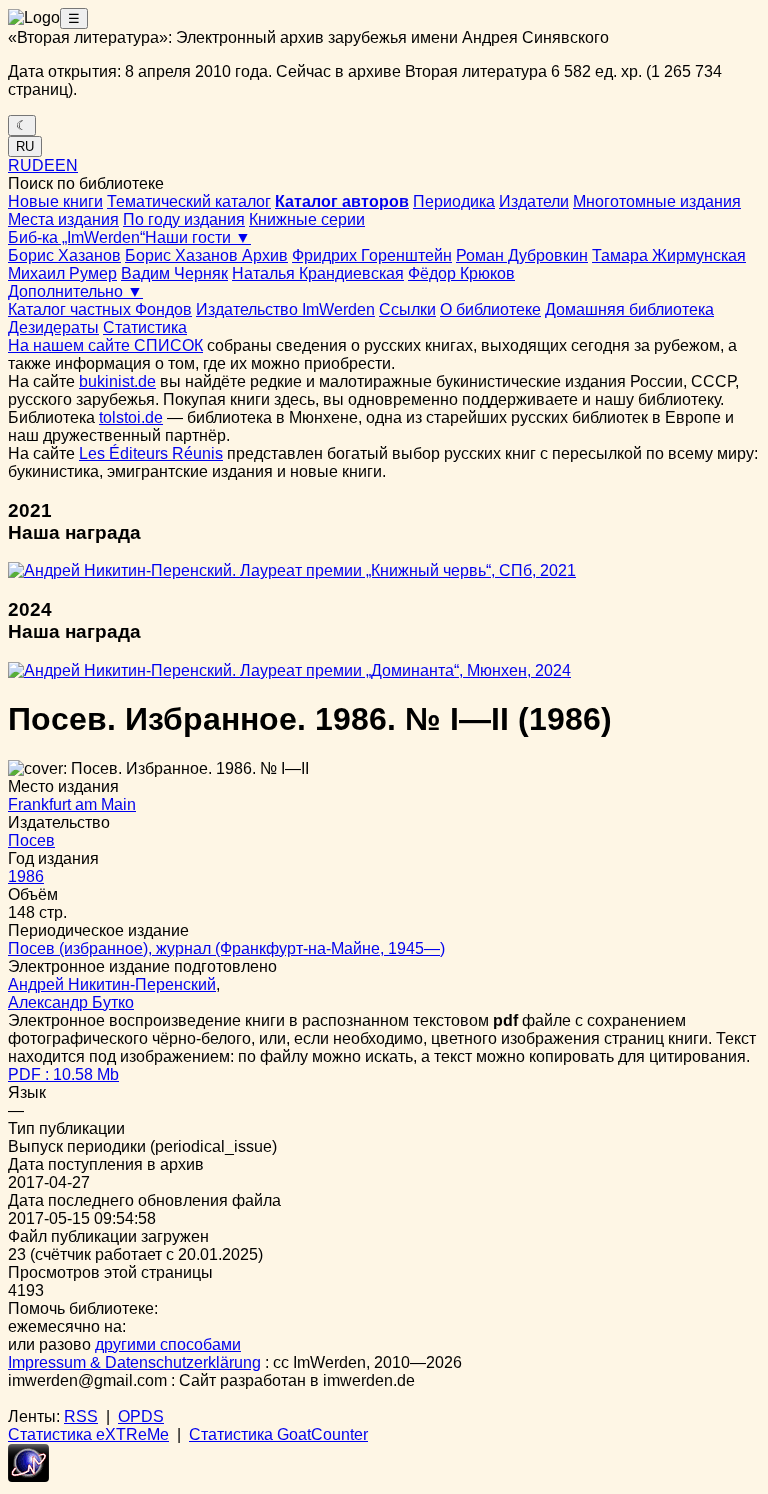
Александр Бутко (71, 1002)
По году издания (184, 219)
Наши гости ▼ (198, 237)
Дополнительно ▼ (75, 291)
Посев (31, 840)
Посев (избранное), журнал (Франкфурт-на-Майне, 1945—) (226, 948)
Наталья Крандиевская (318, 273)
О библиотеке (490, 309)
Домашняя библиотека (629, 309)
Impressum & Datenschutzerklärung (134, 1362)
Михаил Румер (62, 273)
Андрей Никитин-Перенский (112, 984)
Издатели (534, 201)
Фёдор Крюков (461, 273)
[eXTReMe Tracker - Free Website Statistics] (28, 1476)
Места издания (63, 219)
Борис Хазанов (64, 255)
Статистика (145, 327)
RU (25, 146)
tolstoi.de (131, 417)
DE (43, 165)
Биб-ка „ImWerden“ (76, 237)
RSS (81, 1416)
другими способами (168, 1344)
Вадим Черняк (174, 273)
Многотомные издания (657, 201)
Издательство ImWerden (285, 309)
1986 (26, 876)
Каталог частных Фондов (100, 309)
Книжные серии (307, 219)
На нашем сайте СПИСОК (105, 345)
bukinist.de (117, 381)
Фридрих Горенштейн (372, 255)
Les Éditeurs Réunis (151, 453)
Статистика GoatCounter (278, 1434)
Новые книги (55, 201)
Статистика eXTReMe (88, 1434)
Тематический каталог (189, 201)
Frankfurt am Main (72, 804)
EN (66, 165)
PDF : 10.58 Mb (63, 1074)
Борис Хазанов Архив (206, 255)
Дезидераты (53, 327)
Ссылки (407, 309)
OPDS (141, 1416)
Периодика (454, 201)
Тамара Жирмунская (669, 255)
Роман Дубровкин (522, 255)
